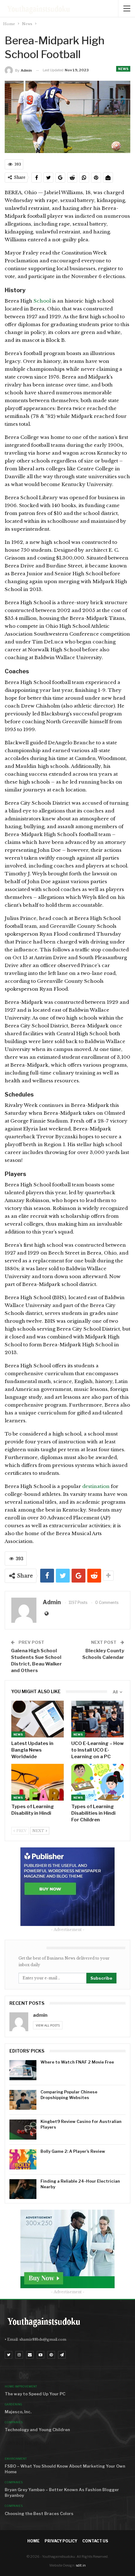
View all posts (48, 2025)
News (123, 69)
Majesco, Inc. (18, 2412)
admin (40, 2015)
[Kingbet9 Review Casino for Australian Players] (23, 2130)
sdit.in (81, 2565)
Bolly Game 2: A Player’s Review (73, 2151)
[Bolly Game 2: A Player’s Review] (23, 2159)
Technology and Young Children (37, 2430)
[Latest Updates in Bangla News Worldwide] (38, 1719)
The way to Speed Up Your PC (35, 2394)
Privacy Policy (61, 2541)
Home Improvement (21, 2386)
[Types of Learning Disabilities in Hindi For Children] (97, 1782)
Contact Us (95, 2541)
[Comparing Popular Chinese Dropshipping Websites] (23, 2100)
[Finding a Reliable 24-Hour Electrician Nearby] (23, 2189)
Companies (14, 2422)
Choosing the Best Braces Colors (39, 2513)
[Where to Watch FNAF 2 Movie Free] (23, 2070)
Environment (16, 2459)
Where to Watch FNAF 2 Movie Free (77, 2062)
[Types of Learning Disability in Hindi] (38, 1782)
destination (96, 1486)
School (43, 301)
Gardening (13, 2404)
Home (33, 2541)
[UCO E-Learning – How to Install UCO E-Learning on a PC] (97, 1719)
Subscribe (101, 1978)
